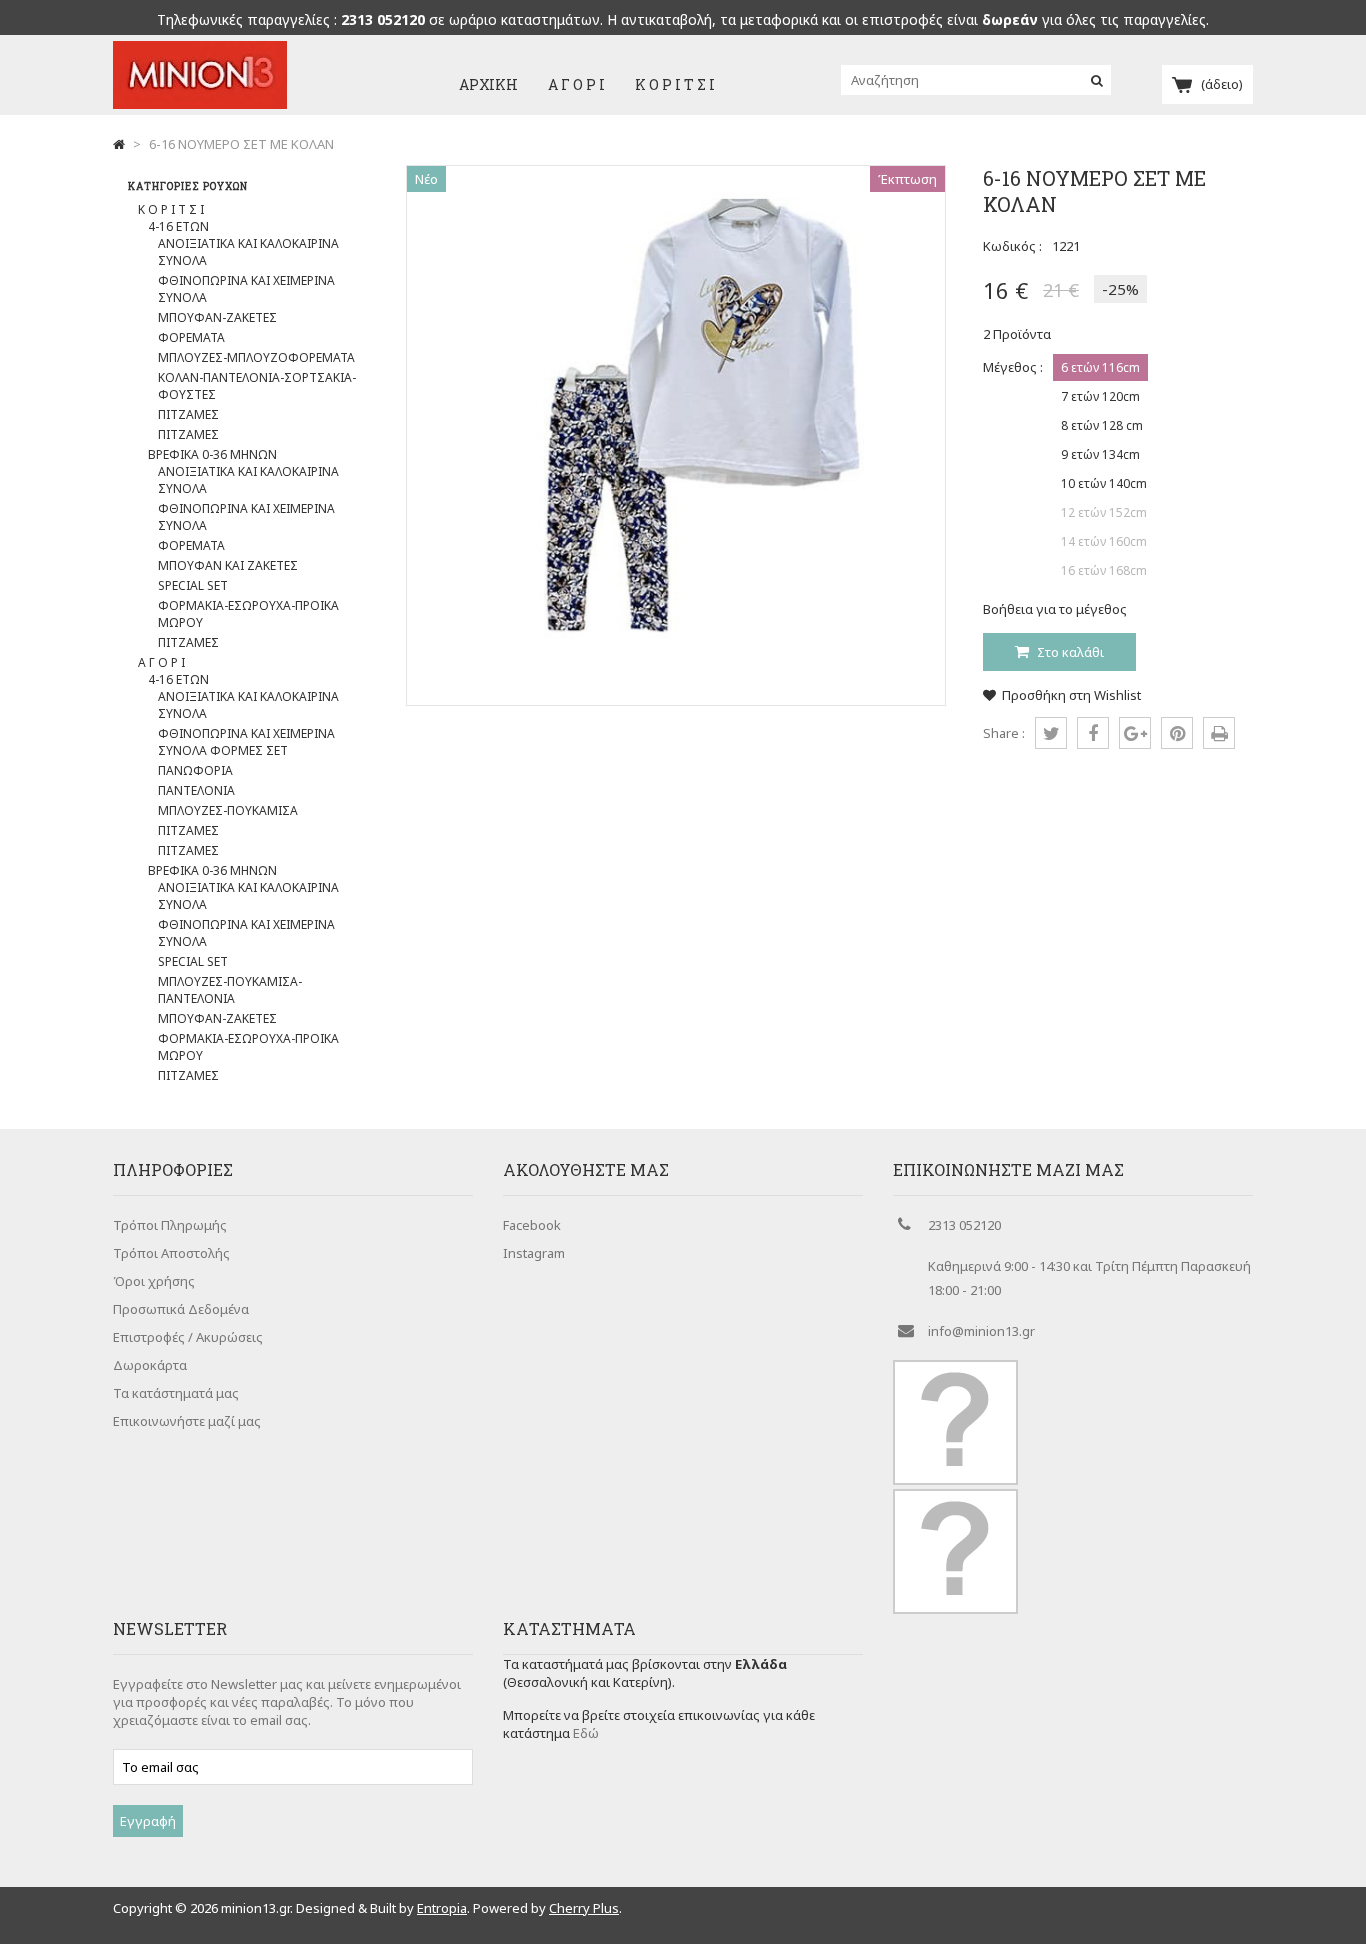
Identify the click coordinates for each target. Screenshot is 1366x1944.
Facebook (532, 1225)
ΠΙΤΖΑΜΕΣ (188, 414)
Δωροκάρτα (150, 1365)
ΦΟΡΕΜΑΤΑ (191, 337)
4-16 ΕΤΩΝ (178, 226)
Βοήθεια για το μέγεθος (1055, 609)
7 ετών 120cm (1100, 396)
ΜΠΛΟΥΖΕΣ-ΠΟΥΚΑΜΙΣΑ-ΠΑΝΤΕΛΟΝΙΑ (230, 990)
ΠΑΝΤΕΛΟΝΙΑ (196, 790)
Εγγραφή (148, 1821)
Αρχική (488, 84)
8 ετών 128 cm (1102, 425)
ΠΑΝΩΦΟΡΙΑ (195, 770)
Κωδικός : (1012, 246)
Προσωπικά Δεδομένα (181, 1309)
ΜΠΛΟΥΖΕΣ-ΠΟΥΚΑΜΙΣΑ (228, 810)
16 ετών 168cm (1104, 570)
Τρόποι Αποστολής (171, 1253)
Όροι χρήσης (154, 1281)
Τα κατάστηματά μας (176, 1393)
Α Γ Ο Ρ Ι (576, 84)
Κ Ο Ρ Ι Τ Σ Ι (675, 84)
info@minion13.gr (981, 1331)
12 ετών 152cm (1104, 512)
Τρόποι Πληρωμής (170, 1225)
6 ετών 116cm (1100, 367)
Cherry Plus (584, 1908)
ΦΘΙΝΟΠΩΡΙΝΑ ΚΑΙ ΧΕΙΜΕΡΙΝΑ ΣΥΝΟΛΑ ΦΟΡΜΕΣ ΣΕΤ (246, 742)
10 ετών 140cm (1104, 483)
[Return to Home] (119, 144)
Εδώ (586, 1733)
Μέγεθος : (1013, 367)
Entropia (442, 1908)
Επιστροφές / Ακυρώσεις (188, 1337)
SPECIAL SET (193, 585)
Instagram (534, 1253)
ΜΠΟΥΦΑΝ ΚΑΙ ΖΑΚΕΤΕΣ (228, 565)
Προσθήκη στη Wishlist (1071, 695)
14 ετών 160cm (1104, 541)
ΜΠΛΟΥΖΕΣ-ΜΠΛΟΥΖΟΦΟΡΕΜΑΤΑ (256, 357)
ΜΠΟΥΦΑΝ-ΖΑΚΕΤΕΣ (217, 317)
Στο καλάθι (1069, 652)
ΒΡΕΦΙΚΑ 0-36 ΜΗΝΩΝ (212, 454)
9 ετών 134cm (1100, 454)
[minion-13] (200, 104)
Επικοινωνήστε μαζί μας (187, 1421)
